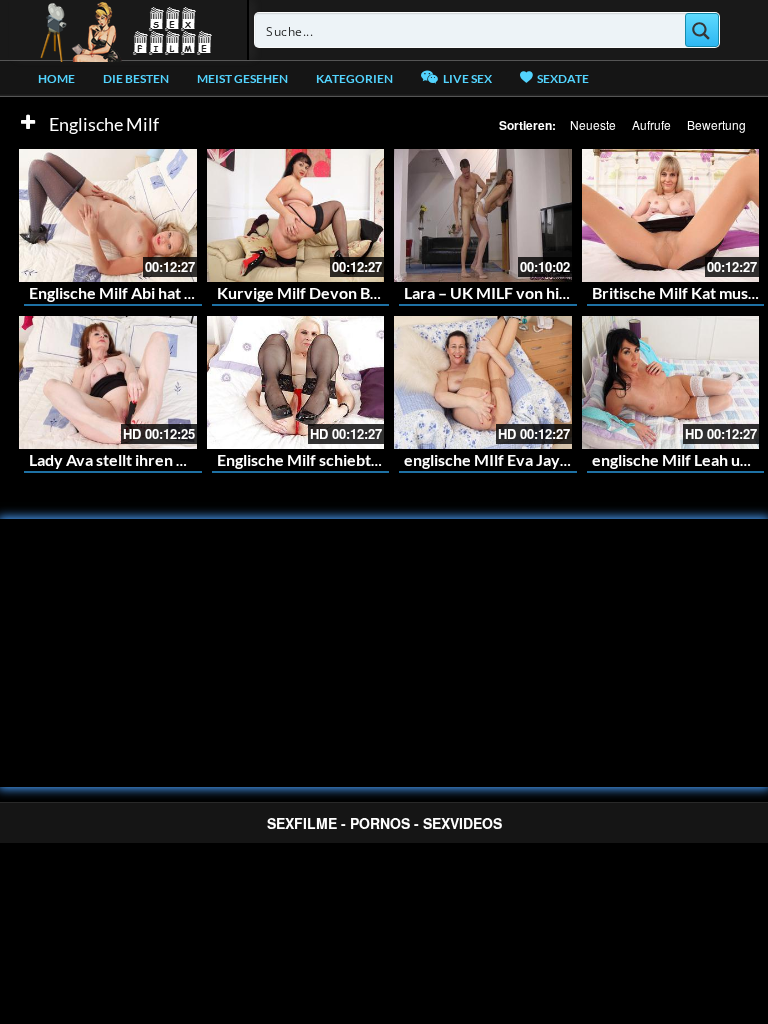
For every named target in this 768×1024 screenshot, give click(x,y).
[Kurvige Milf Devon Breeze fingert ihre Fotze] (296, 215)
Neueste (593, 124)
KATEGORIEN (354, 78)
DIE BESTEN (136, 78)
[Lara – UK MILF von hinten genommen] (483, 215)
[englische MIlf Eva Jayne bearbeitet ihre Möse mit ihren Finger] (483, 382)
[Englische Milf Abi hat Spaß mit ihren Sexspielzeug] (108, 215)
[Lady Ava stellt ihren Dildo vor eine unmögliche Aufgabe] (108, 382)
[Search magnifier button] (702, 30)
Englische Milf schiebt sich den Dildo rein (361, 459)
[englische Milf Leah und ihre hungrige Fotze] (671, 382)
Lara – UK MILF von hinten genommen (539, 292)
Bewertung (716, 124)
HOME (56, 78)
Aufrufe (651, 124)
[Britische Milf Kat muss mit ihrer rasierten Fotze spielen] (671, 215)
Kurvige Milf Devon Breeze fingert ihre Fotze (378, 292)
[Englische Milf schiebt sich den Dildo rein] (296, 382)
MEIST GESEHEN (242, 78)
